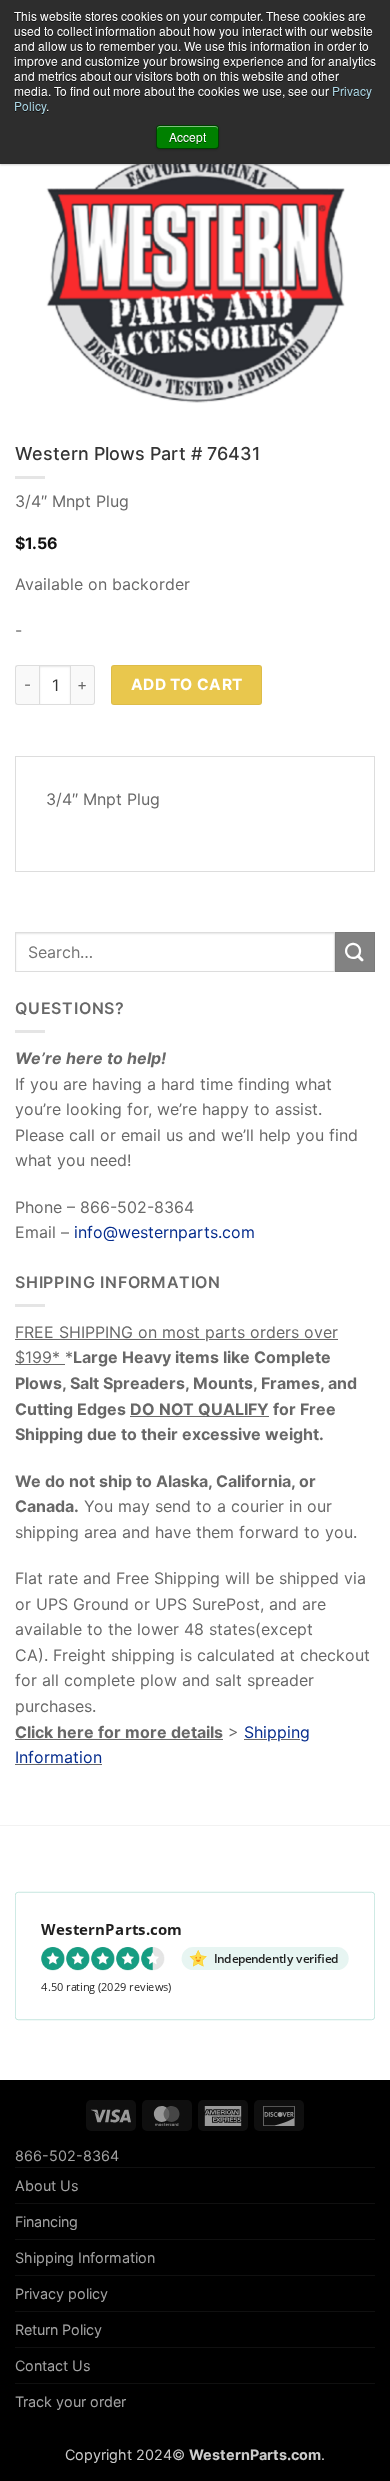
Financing (46, 2221)
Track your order (70, 2401)
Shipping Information (85, 2257)
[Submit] (355, 951)
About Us (47, 2185)
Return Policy (58, 2329)
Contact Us (53, 2365)
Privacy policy (61, 2293)
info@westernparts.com (164, 1232)
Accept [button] (187, 136)
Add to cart (187, 684)
